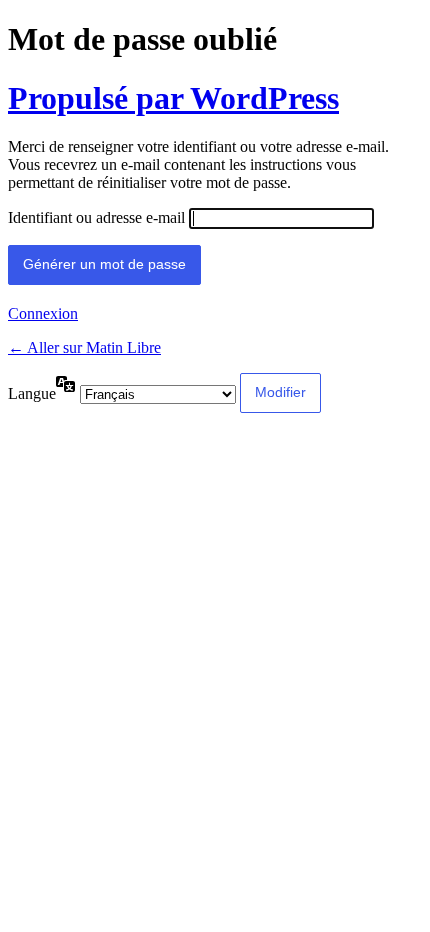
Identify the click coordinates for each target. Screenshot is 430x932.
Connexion (43, 313)
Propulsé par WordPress (173, 98)
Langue (32, 393)
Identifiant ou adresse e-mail (96, 217)
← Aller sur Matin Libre (84, 347)
